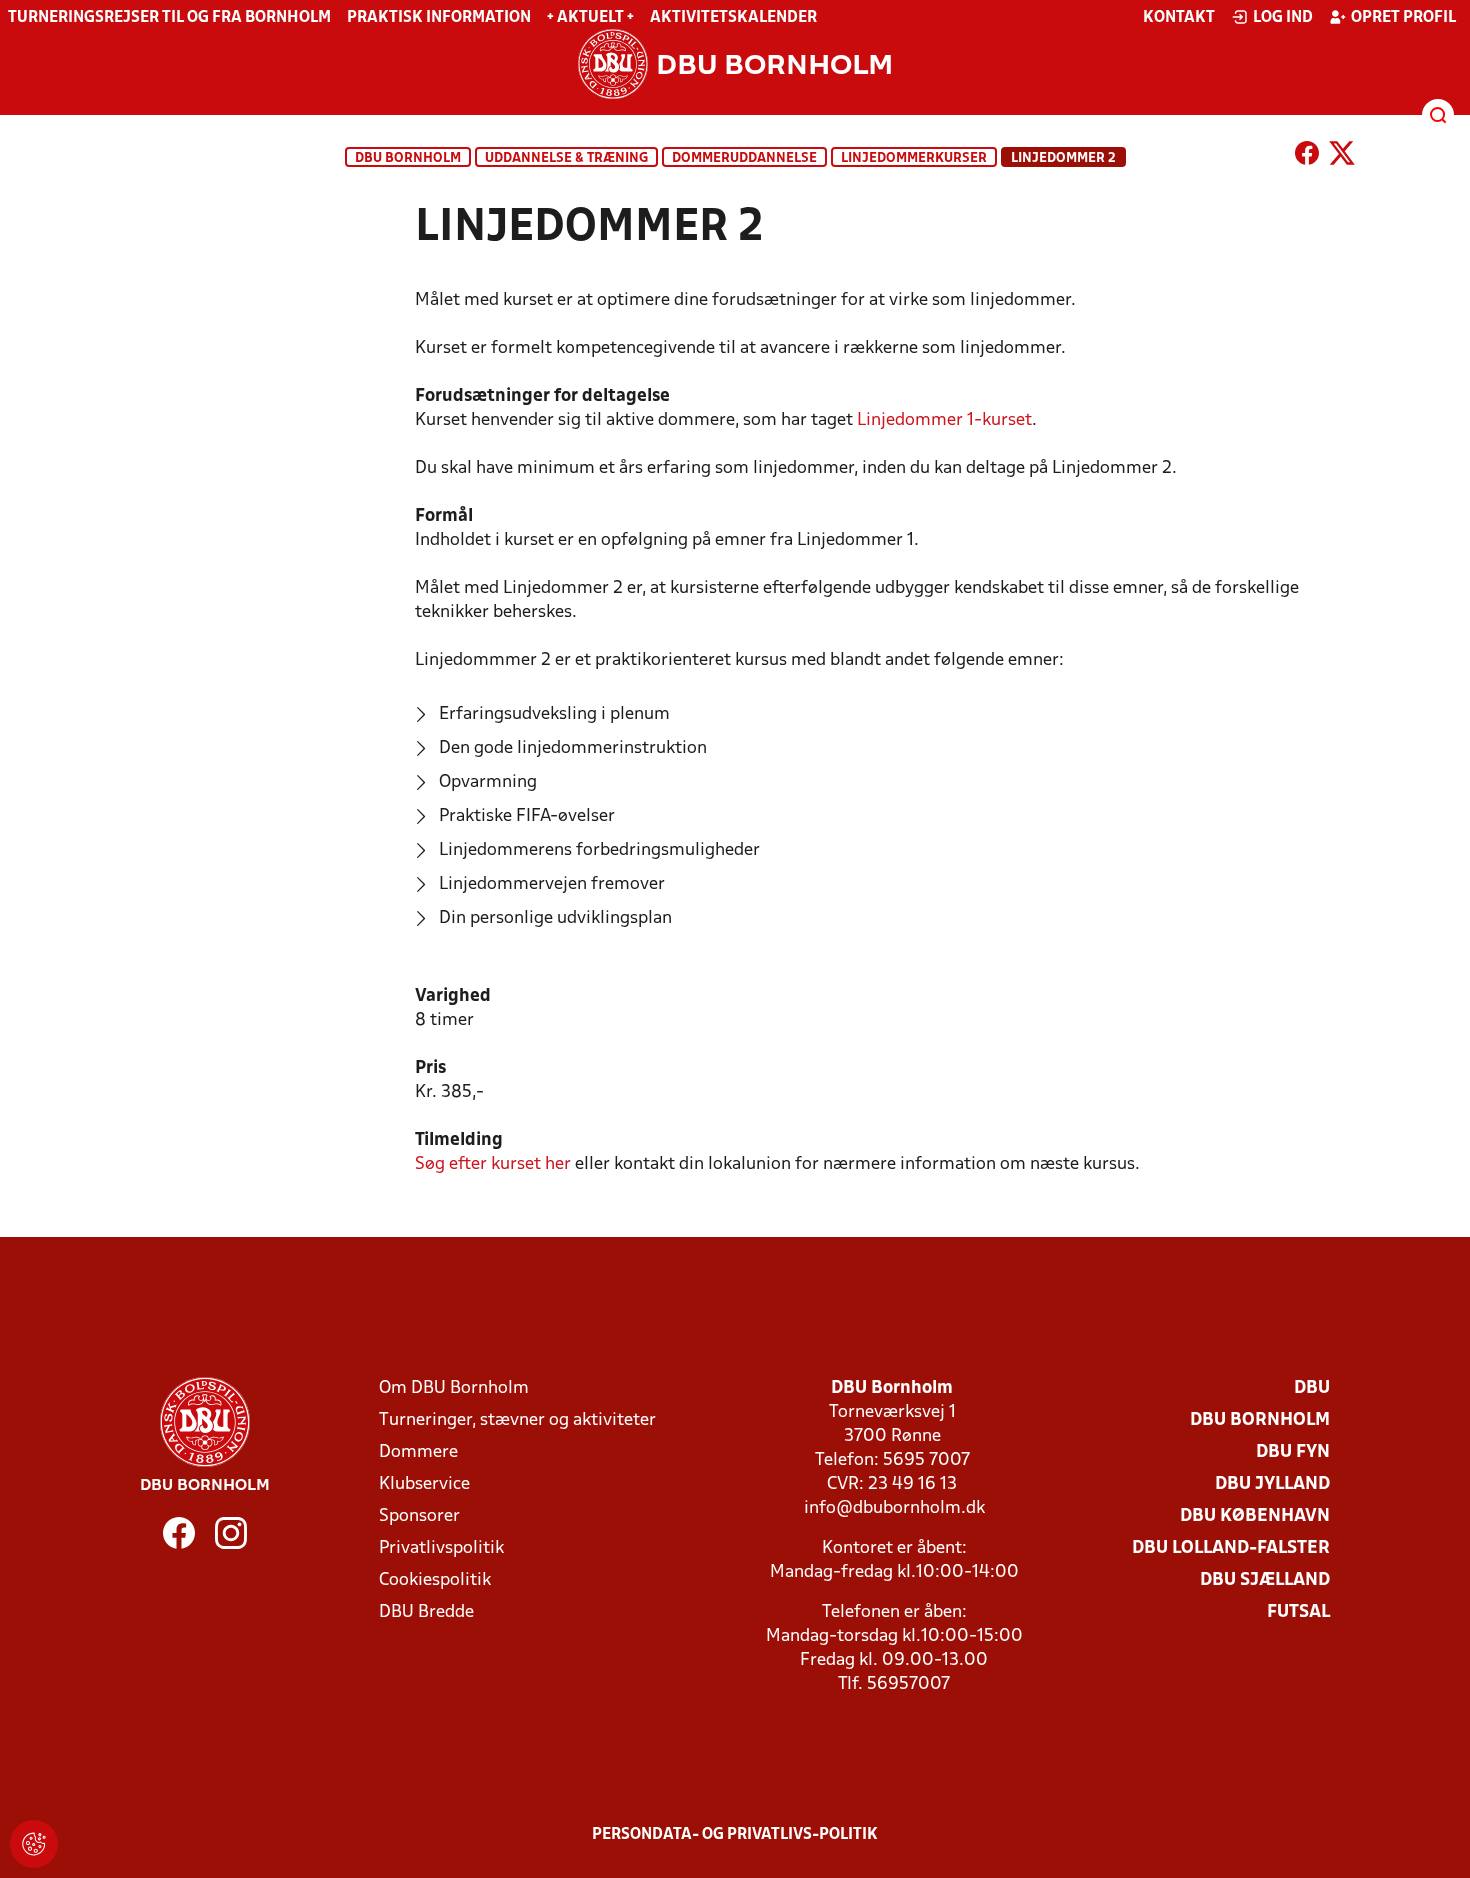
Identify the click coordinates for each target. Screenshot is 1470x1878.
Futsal (1298, 1612)
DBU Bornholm (408, 158)
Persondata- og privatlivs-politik (735, 1835)
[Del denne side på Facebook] (1307, 157)
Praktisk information (439, 18)
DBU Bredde (426, 1612)
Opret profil (1403, 18)
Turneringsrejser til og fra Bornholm (169, 18)
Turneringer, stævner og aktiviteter (517, 1420)
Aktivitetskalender (733, 18)
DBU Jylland (1272, 1484)
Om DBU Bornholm (454, 1388)
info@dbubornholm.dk (894, 1508)
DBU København (1255, 1516)
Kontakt (1179, 18)
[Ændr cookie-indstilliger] (34, 1844)
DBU (1312, 1388)
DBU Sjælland (1265, 1580)
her (493, 1164)
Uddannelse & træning (566, 158)
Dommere (418, 1452)
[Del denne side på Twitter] (1342, 157)
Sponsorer (419, 1516)
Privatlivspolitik (441, 1548)
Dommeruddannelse (744, 158)
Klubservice (424, 1484)
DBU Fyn (1293, 1452)
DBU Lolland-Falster (1231, 1548)
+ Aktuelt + (590, 18)
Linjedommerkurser (914, 158)
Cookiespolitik (435, 1580)
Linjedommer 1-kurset (944, 420)
